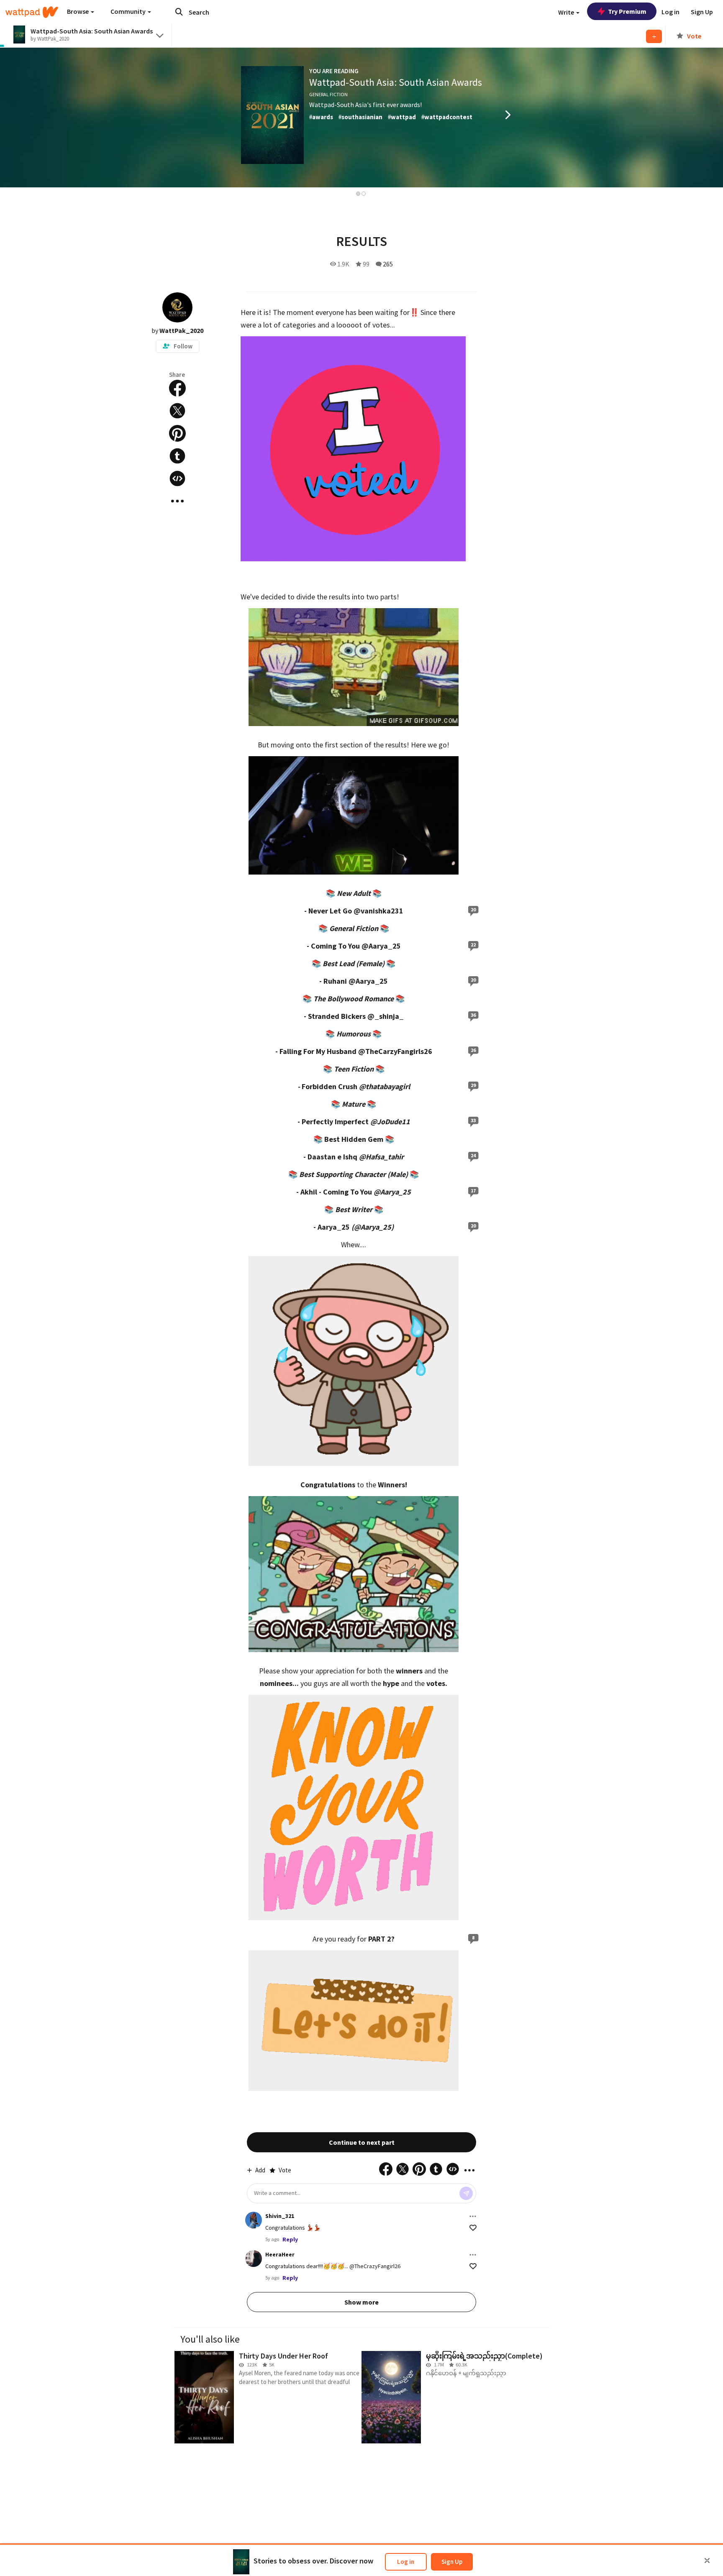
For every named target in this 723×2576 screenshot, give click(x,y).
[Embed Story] (177, 478)
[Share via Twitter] (177, 411)
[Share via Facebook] (177, 388)
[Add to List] (654, 36)
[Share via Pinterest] (177, 433)
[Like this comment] (473, 2228)
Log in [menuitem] (670, 12)
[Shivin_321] (254, 2220)
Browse (78, 11)
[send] (466, 2193)
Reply (290, 2239)
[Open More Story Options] (177, 501)
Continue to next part (362, 2142)
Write (567, 12)
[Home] (32, 12)
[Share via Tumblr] (177, 456)
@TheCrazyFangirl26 (375, 2266)
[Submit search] (179, 12)
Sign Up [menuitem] (702, 12)
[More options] (473, 2216)
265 (388, 264)
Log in (406, 2562)
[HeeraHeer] (254, 2259)
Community (129, 11)
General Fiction (328, 94)
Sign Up (452, 2562)
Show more (361, 2302)
